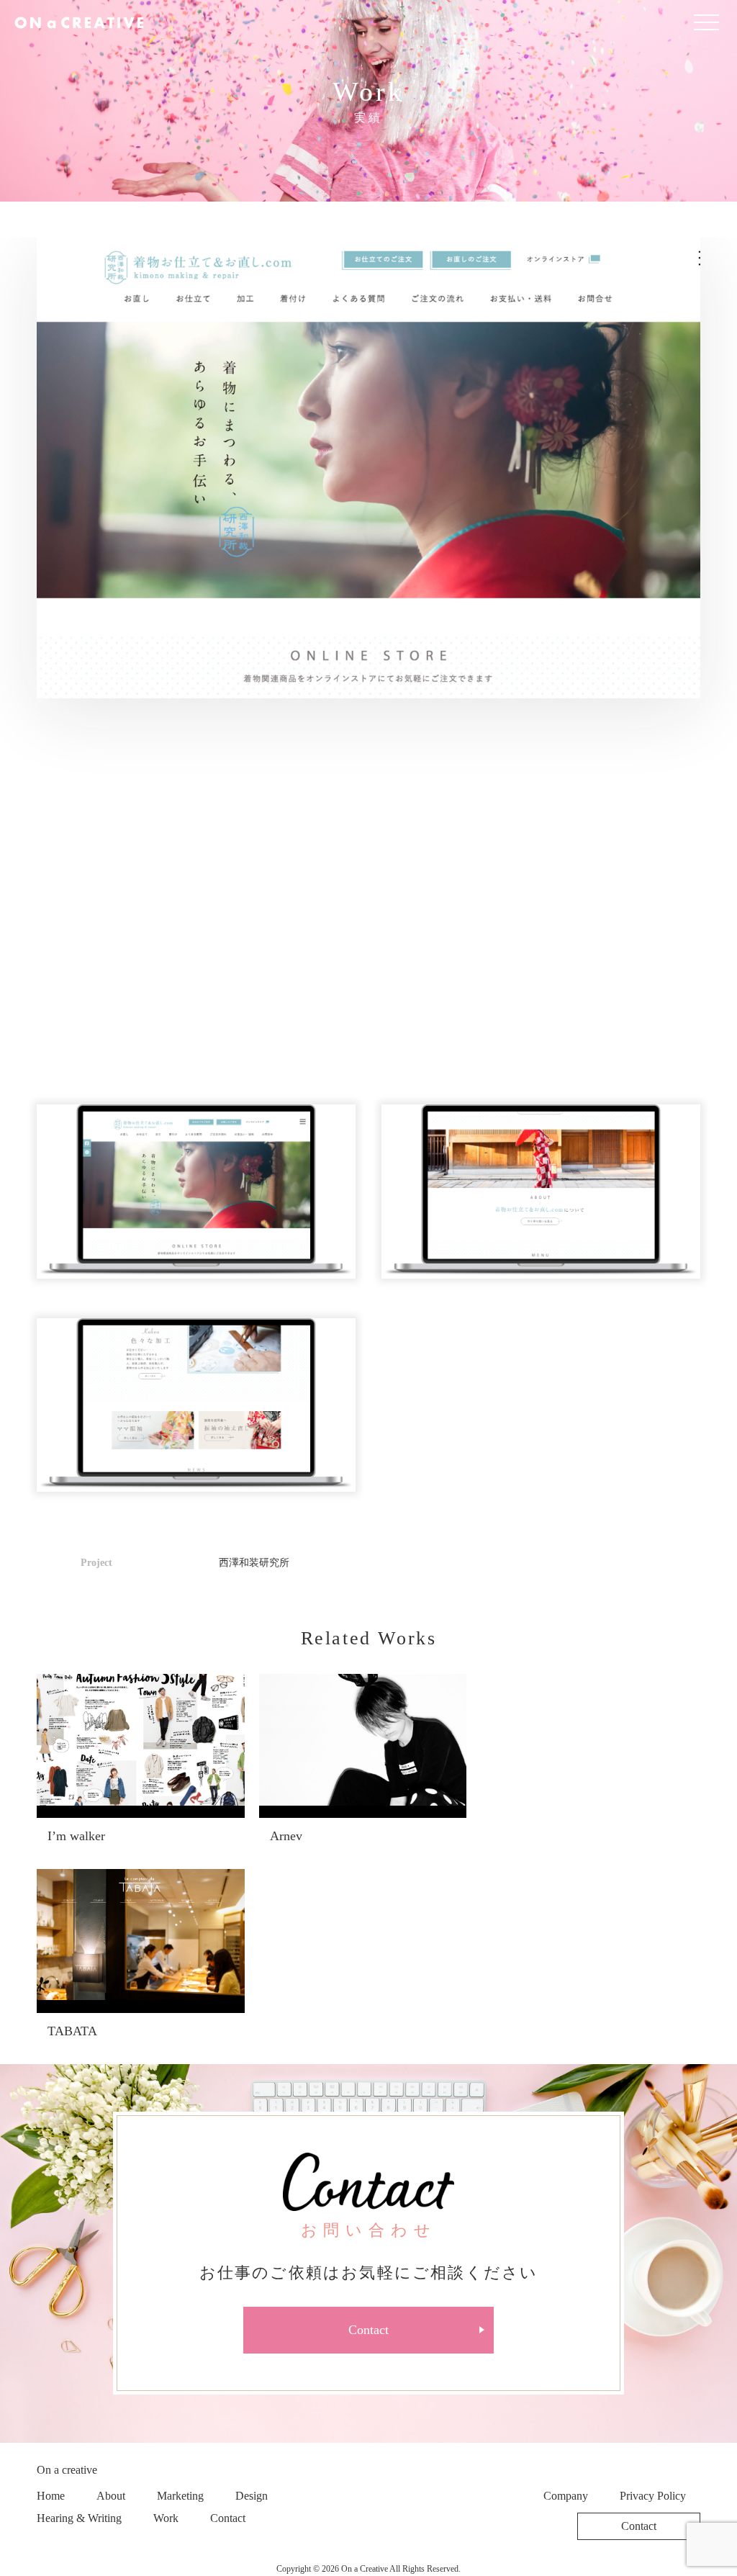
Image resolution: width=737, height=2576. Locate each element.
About (111, 2496)
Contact (368, 2330)
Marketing (180, 2496)
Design (252, 2496)
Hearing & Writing (79, 2518)
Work (166, 2518)
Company (566, 2496)
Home (51, 2496)
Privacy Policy (653, 2496)
